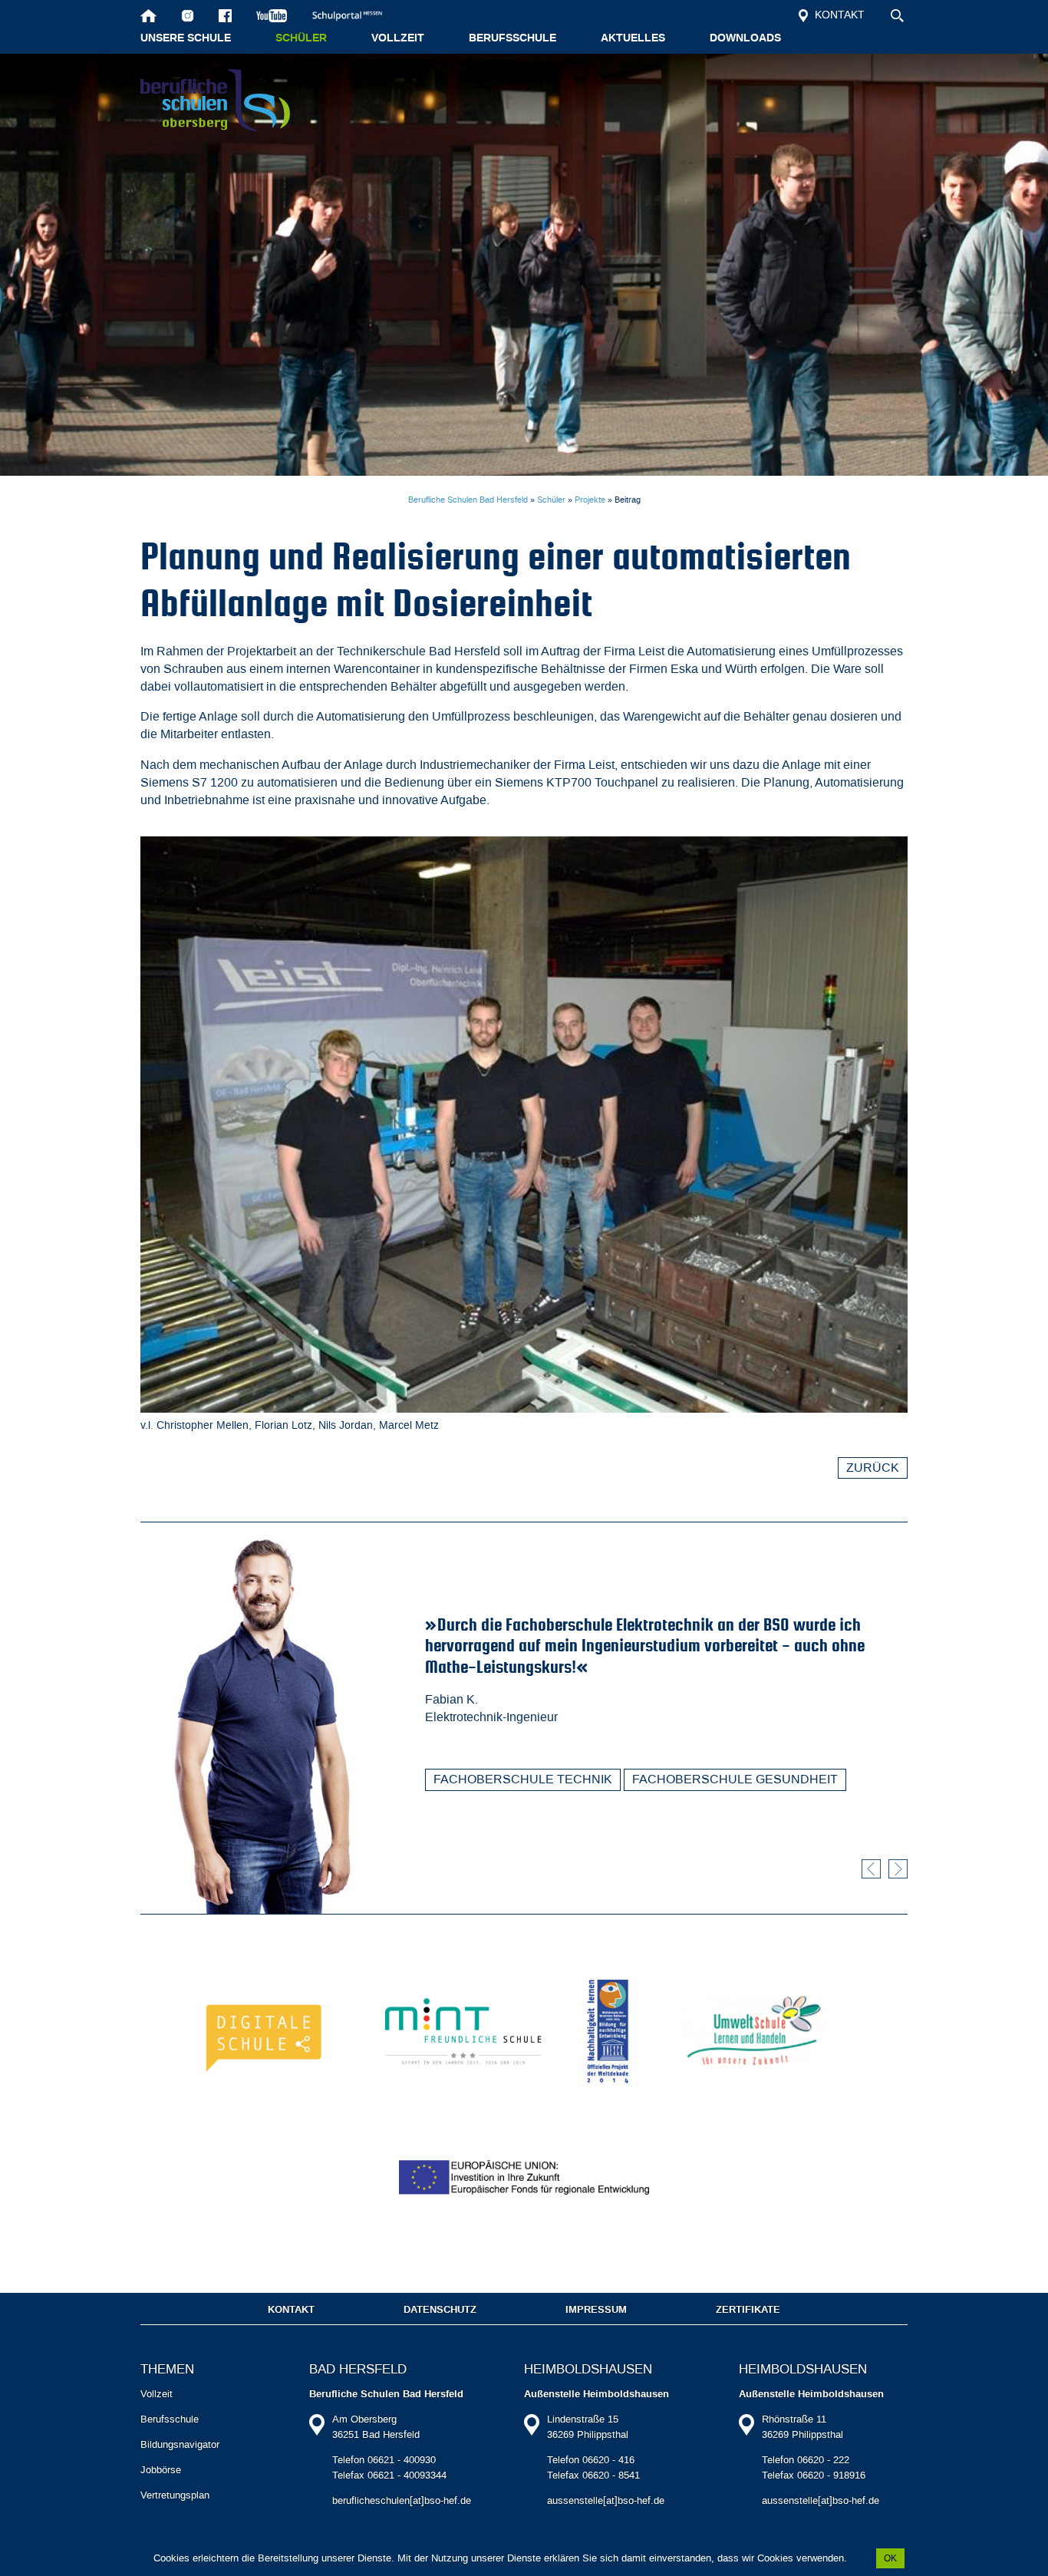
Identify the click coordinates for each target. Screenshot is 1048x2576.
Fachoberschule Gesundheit (735, 1779)
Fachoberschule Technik (523, 1779)
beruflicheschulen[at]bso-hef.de (402, 2500)
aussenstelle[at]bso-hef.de (606, 2500)
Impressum (596, 2310)
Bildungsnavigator (180, 2444)
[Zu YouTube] (272, 15)
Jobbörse (161, 2470)
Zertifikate (748, 2310)
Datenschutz (440, 2310)
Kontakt (838, 15)
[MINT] (463, 2031)
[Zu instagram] (188, 15)
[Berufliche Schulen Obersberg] (215, 100)
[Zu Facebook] (225, 15)
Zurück (873, 1468)
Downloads (745, 38)
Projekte (590, 500)
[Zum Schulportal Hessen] (354, 15)
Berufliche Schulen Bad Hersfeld (468, 500)
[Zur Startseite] (148, 15)
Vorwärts (898, 1869)
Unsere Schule (186, 38)
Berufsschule (512, 38)
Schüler (301, 38)
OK (890, 2558)
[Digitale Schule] (267, 2031)
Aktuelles (633, 38)
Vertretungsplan (175, 2495)
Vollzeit (398, 38)
